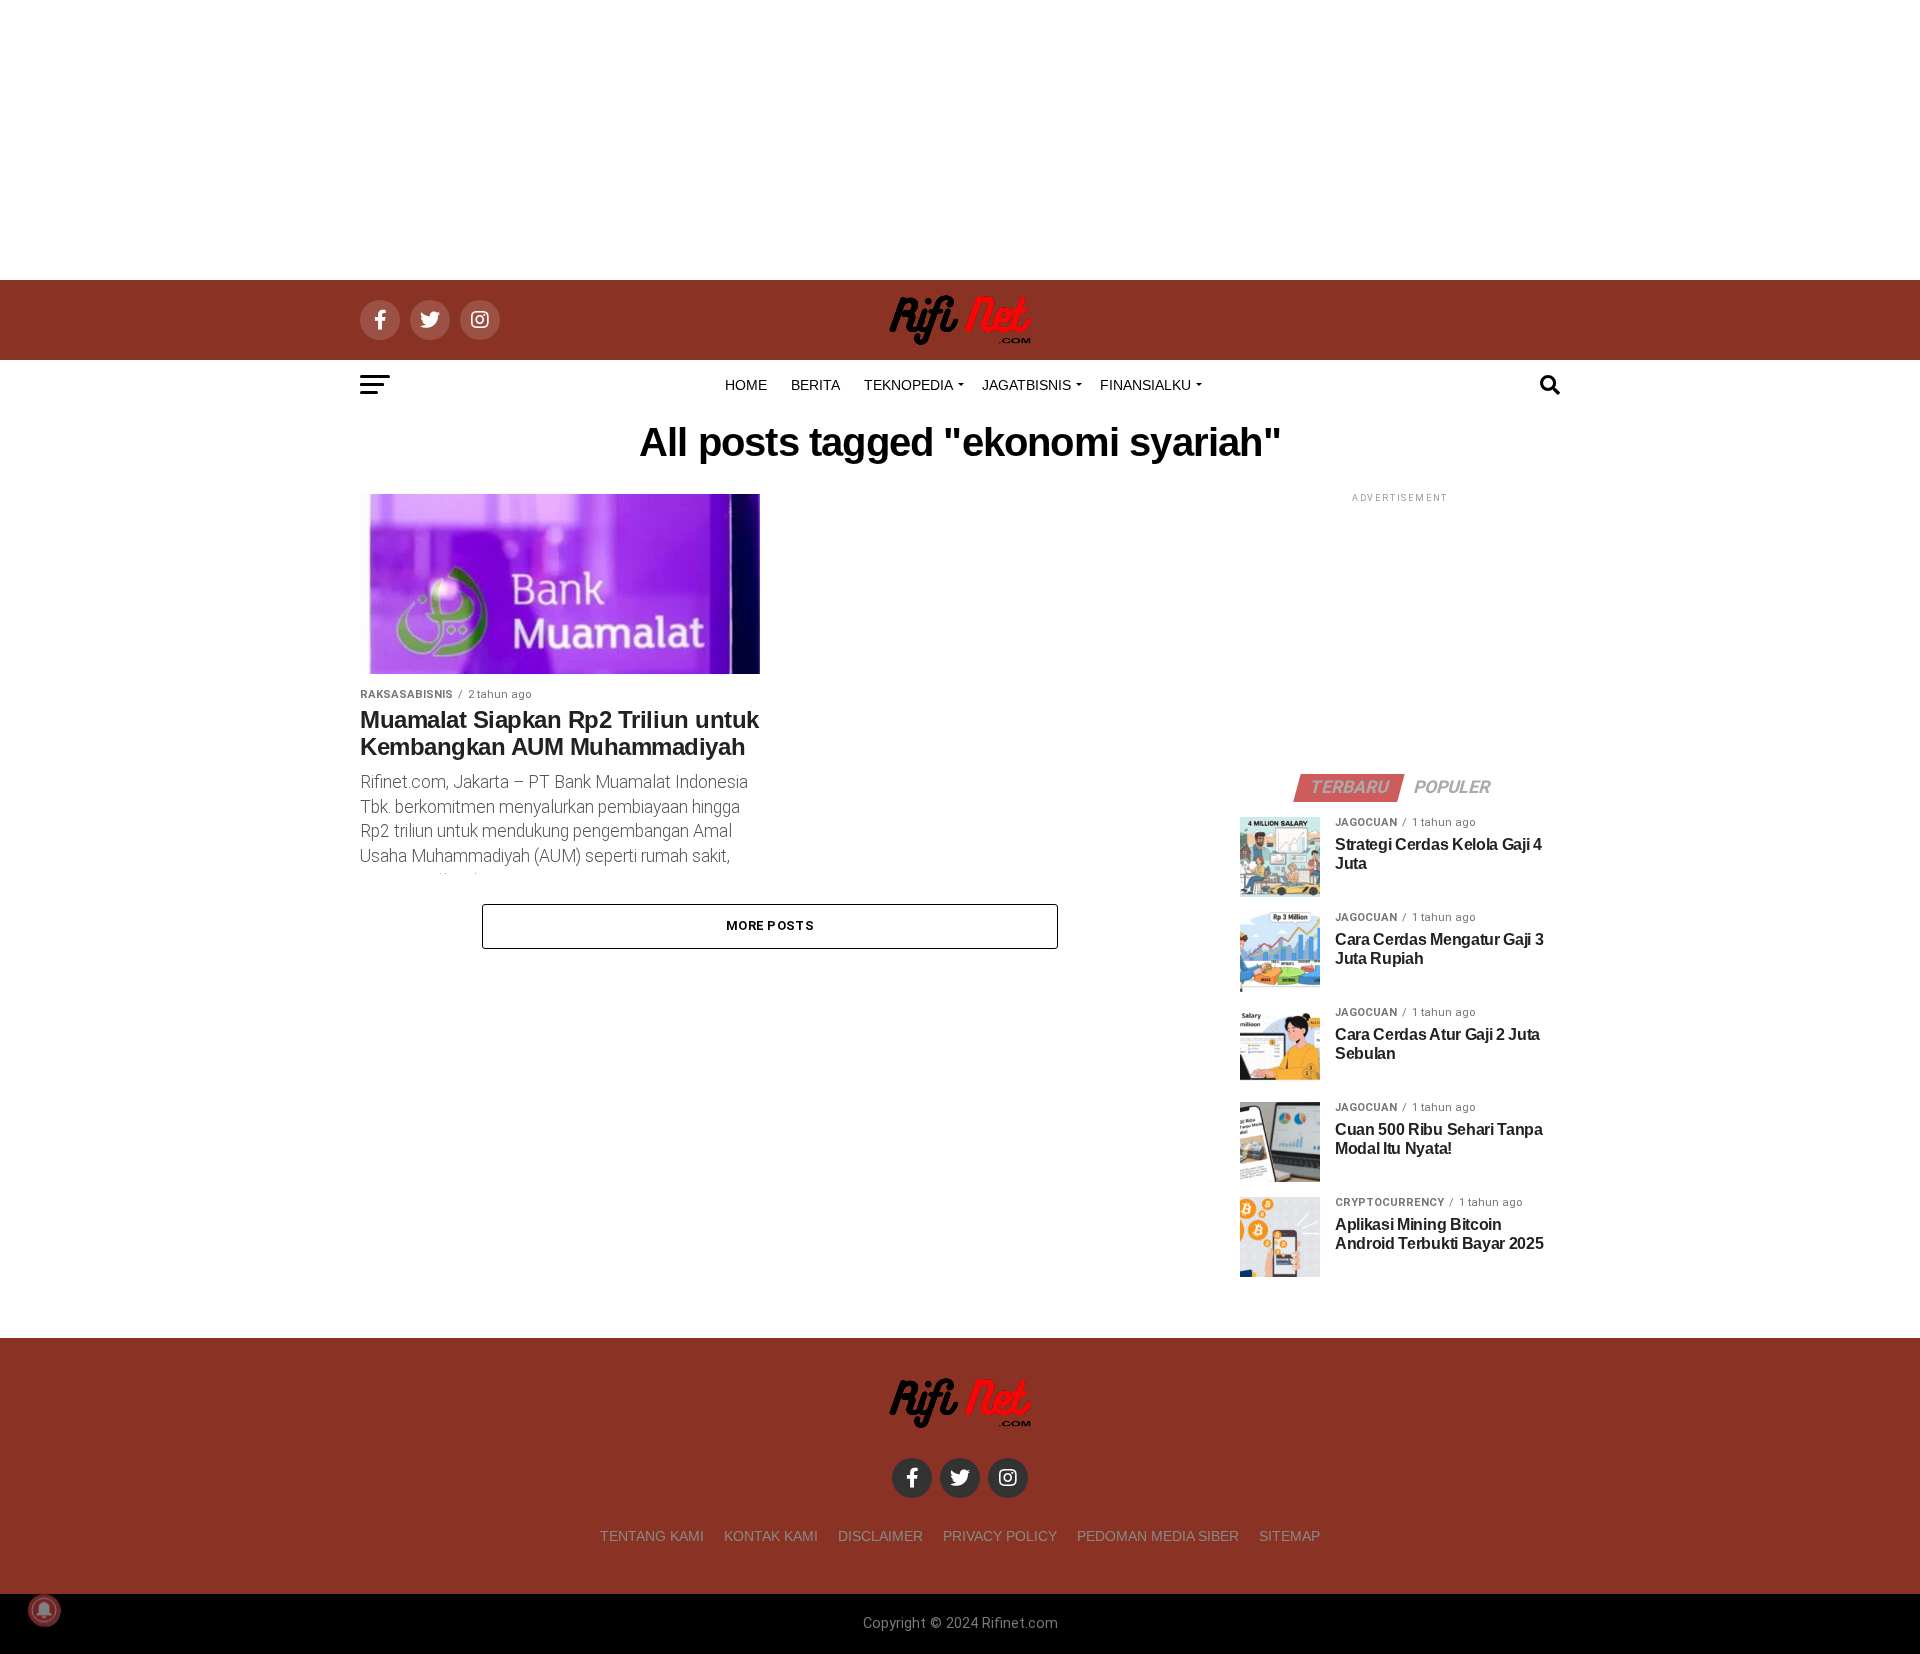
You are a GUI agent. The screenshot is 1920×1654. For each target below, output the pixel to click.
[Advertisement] (960, 140)
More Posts (770, 925)
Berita (815, 385)
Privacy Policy (1000, 1536)
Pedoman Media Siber (1158, 1536)
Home (746, 385)
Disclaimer (880, 1536)
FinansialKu (1145, 385)
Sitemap (1289, 1536)
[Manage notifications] (44, 1610)
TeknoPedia (908, 385)
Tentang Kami (652, 1536)
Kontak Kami (771, 1536)
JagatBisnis (1026, 385)
